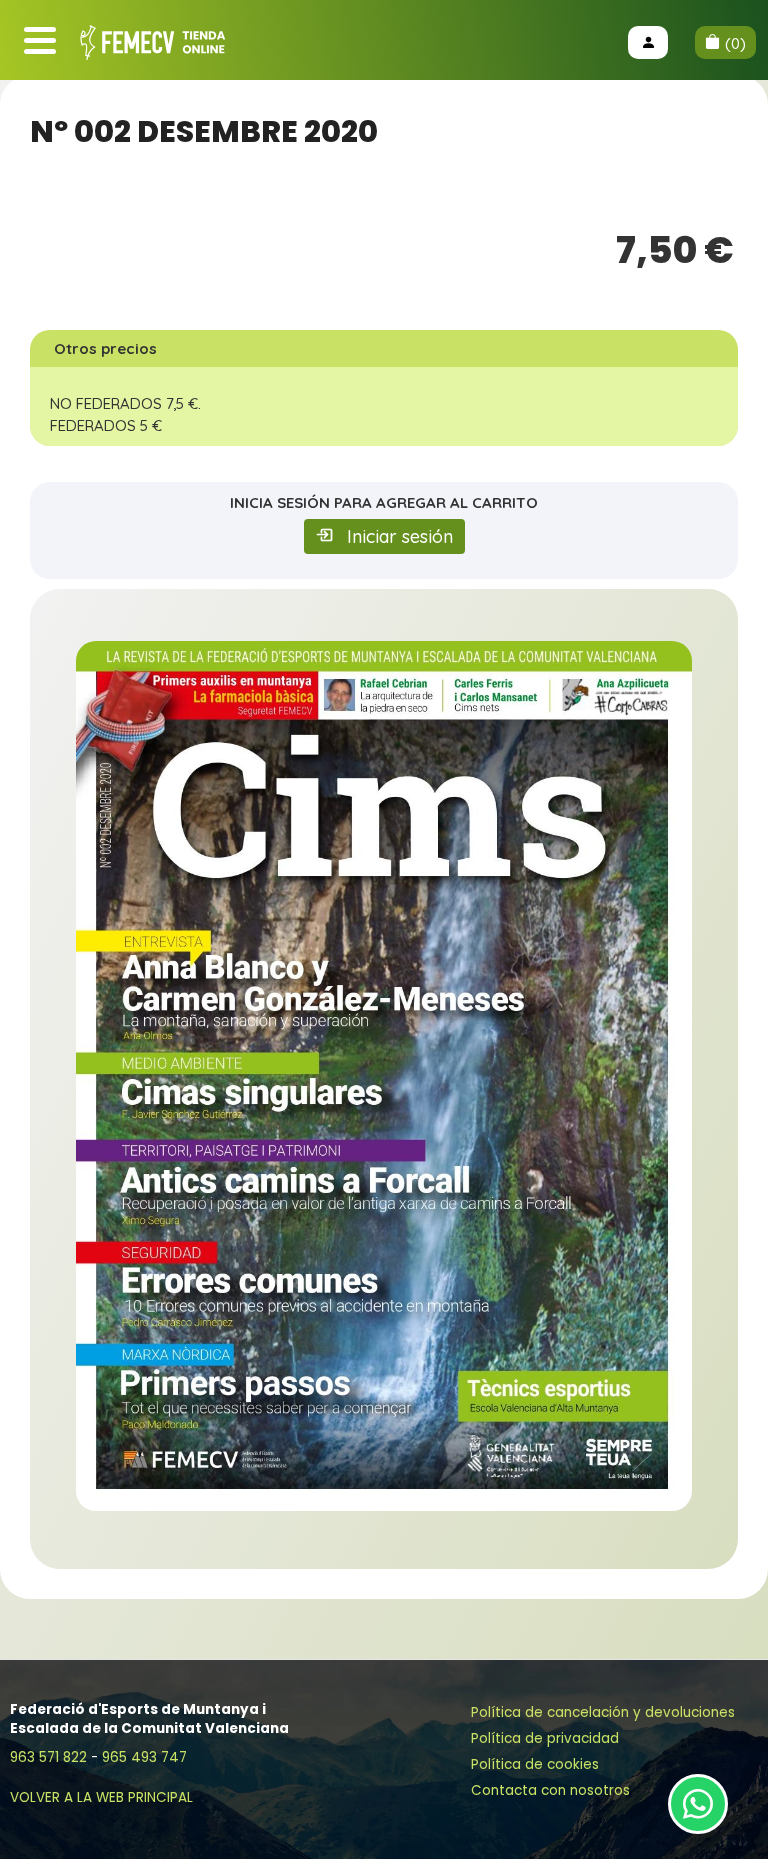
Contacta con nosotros (550, 1790)
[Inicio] (155, 43)
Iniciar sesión (400, 536)
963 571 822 (48, 1757)
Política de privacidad (545, 1738)
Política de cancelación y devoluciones (603, 1712)
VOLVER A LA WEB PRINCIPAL (101, 1797)
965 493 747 (144, 1757)
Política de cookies (535, 1764)
